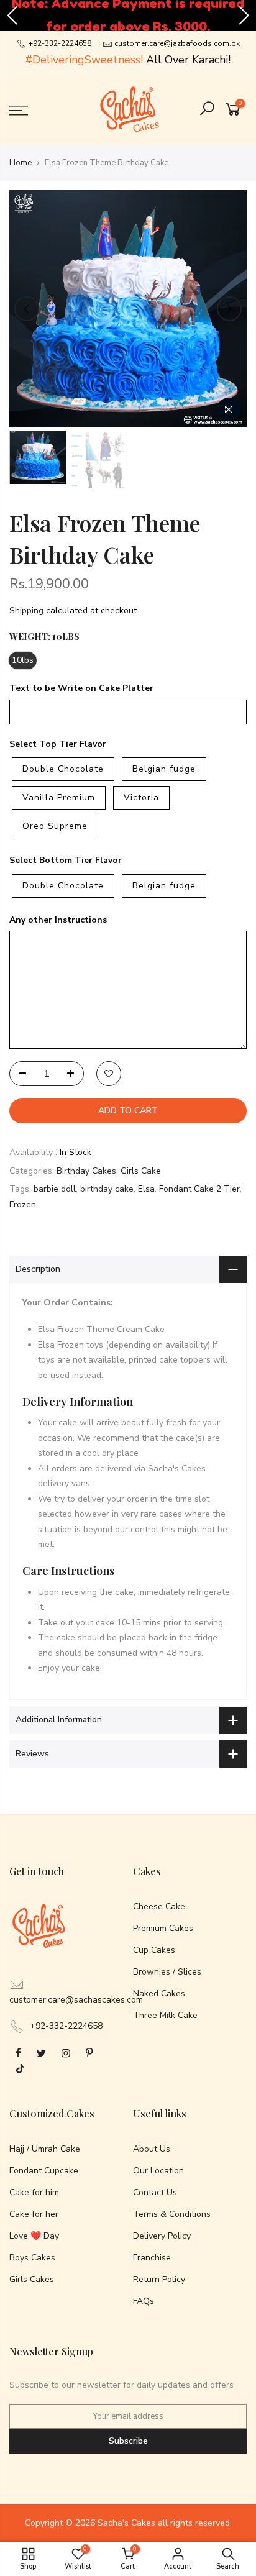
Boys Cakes (32, 2258)
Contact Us (155, 2192)
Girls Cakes (32, 2279)
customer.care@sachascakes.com (76, 2000)
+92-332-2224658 (59, 43)
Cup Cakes (154, 1950)
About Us (152, 2149)
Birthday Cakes (86, 1170)
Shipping (26, 610)
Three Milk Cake (165, 2015)
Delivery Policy (162, 2236)
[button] (12, 16)
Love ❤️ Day (34, 2236)
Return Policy (159, 2279)
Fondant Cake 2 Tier (199, 1189)
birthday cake (107, 1189)
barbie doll (55, 1189)
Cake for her (34, 2214)
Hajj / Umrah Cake (45, 2149)
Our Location (158, 2171)
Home (21, 163)
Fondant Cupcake (44, 2171)
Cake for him (34, 2192)
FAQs (144, 2301)
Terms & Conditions (172, 2214)
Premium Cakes (163, 1928)
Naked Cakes (159, 1994)
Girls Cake (141, 1170)
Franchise (152, 2258)
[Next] (229, 309)
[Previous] (27, 309)
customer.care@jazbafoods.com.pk (177, 43)
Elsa (146, 1189)
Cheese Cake (159, 1907)
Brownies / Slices (167, 1972)
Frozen (23, 1204)
